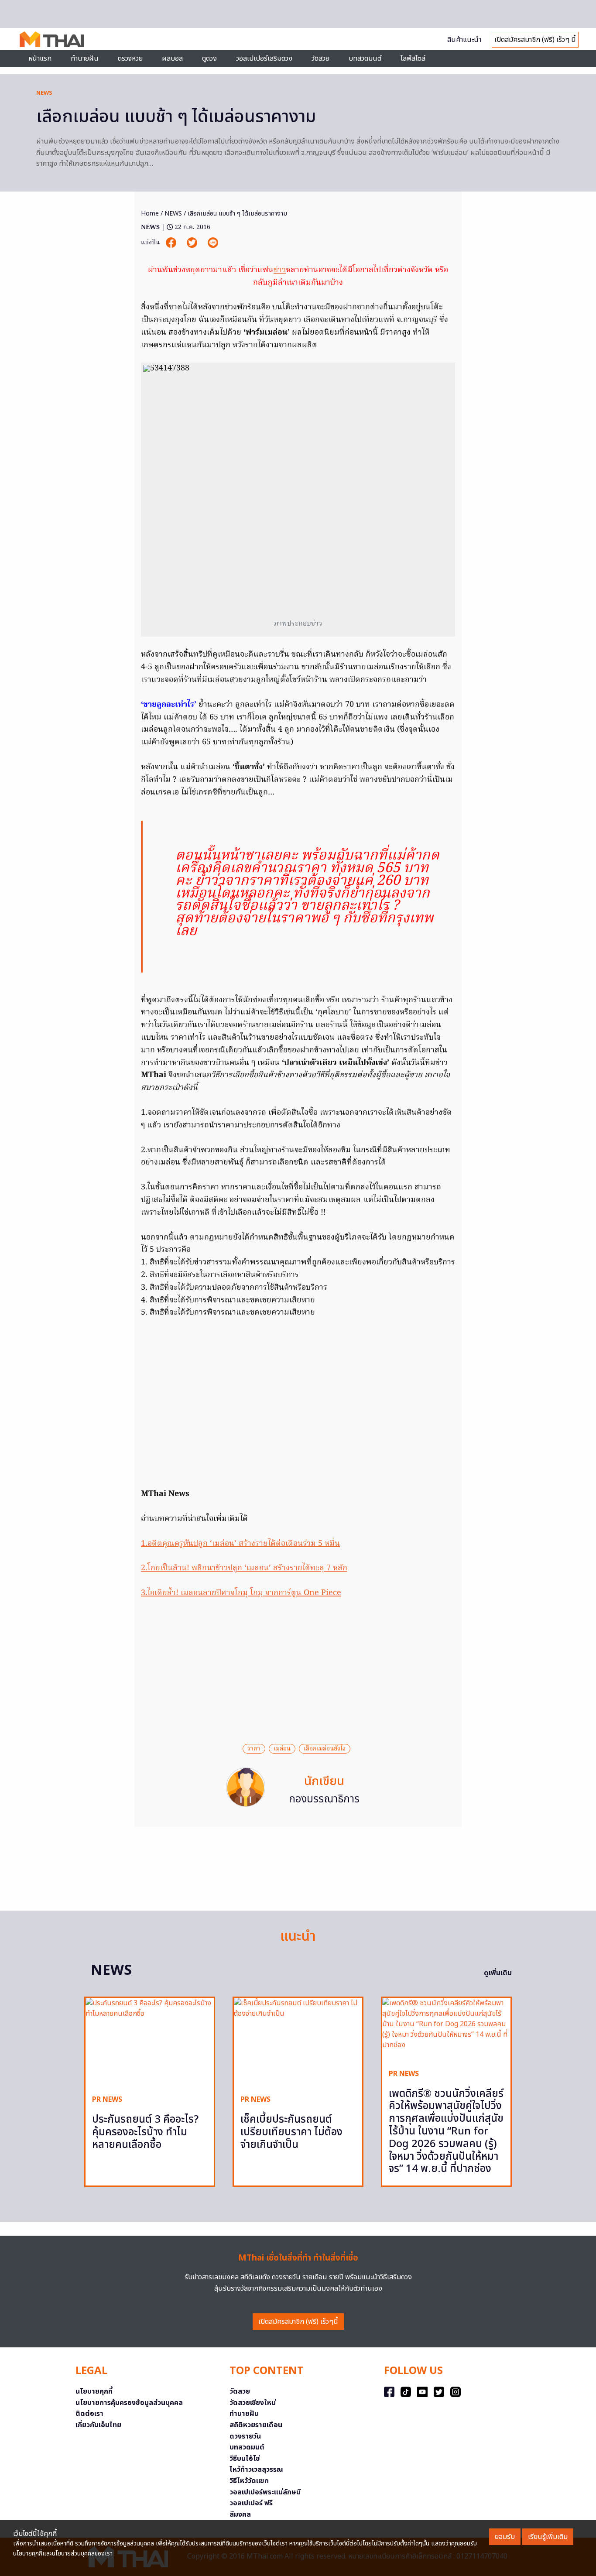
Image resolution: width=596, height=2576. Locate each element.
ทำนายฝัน (85, 58)
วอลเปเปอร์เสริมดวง (264, 58)
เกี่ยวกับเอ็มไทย (98, 2425)
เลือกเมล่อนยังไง (325, 1749)
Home (150, 214)
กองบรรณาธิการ (324, 1799)
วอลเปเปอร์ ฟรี (251, 2503)
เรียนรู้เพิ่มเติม (548, 2537)
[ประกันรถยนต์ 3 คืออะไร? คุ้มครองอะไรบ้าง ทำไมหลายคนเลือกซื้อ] (150, 2043)
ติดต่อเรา (89, 2414)
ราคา (254, 1749)
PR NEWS (107, 2100)
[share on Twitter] (193, 242)
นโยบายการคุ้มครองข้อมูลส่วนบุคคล (129, 2403)
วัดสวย (320, 58)
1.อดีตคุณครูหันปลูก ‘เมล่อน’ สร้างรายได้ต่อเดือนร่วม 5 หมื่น (240, 1544)
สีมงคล (240, 2514)
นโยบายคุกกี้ (94, 2391)
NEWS (44, 93)
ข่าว (280, 270)
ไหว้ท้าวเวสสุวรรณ (256, 2470)
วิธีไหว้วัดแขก (249, 2481)
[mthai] (52, 39)
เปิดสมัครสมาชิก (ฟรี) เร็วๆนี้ (298, 2322)
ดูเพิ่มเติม (498, 1973)
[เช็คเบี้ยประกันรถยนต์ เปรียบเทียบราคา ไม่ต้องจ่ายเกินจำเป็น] (298, 2043)
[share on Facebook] (172, 242)
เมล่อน (282, 1749)
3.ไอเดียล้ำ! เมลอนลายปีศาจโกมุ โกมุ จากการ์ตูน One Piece (241, 1593)
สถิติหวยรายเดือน (256, 2425)
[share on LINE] (213, 242)
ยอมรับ (505, 2537)
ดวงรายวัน (245, 2436)
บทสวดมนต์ (365, 58)
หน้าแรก (40, 58)
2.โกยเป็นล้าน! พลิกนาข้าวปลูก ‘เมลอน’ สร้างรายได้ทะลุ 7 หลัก (244, 1568)
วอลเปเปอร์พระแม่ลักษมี (265, 2492)
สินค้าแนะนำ (464, 40)
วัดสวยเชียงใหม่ (253, 2403)
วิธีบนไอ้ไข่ (245, 2459)
